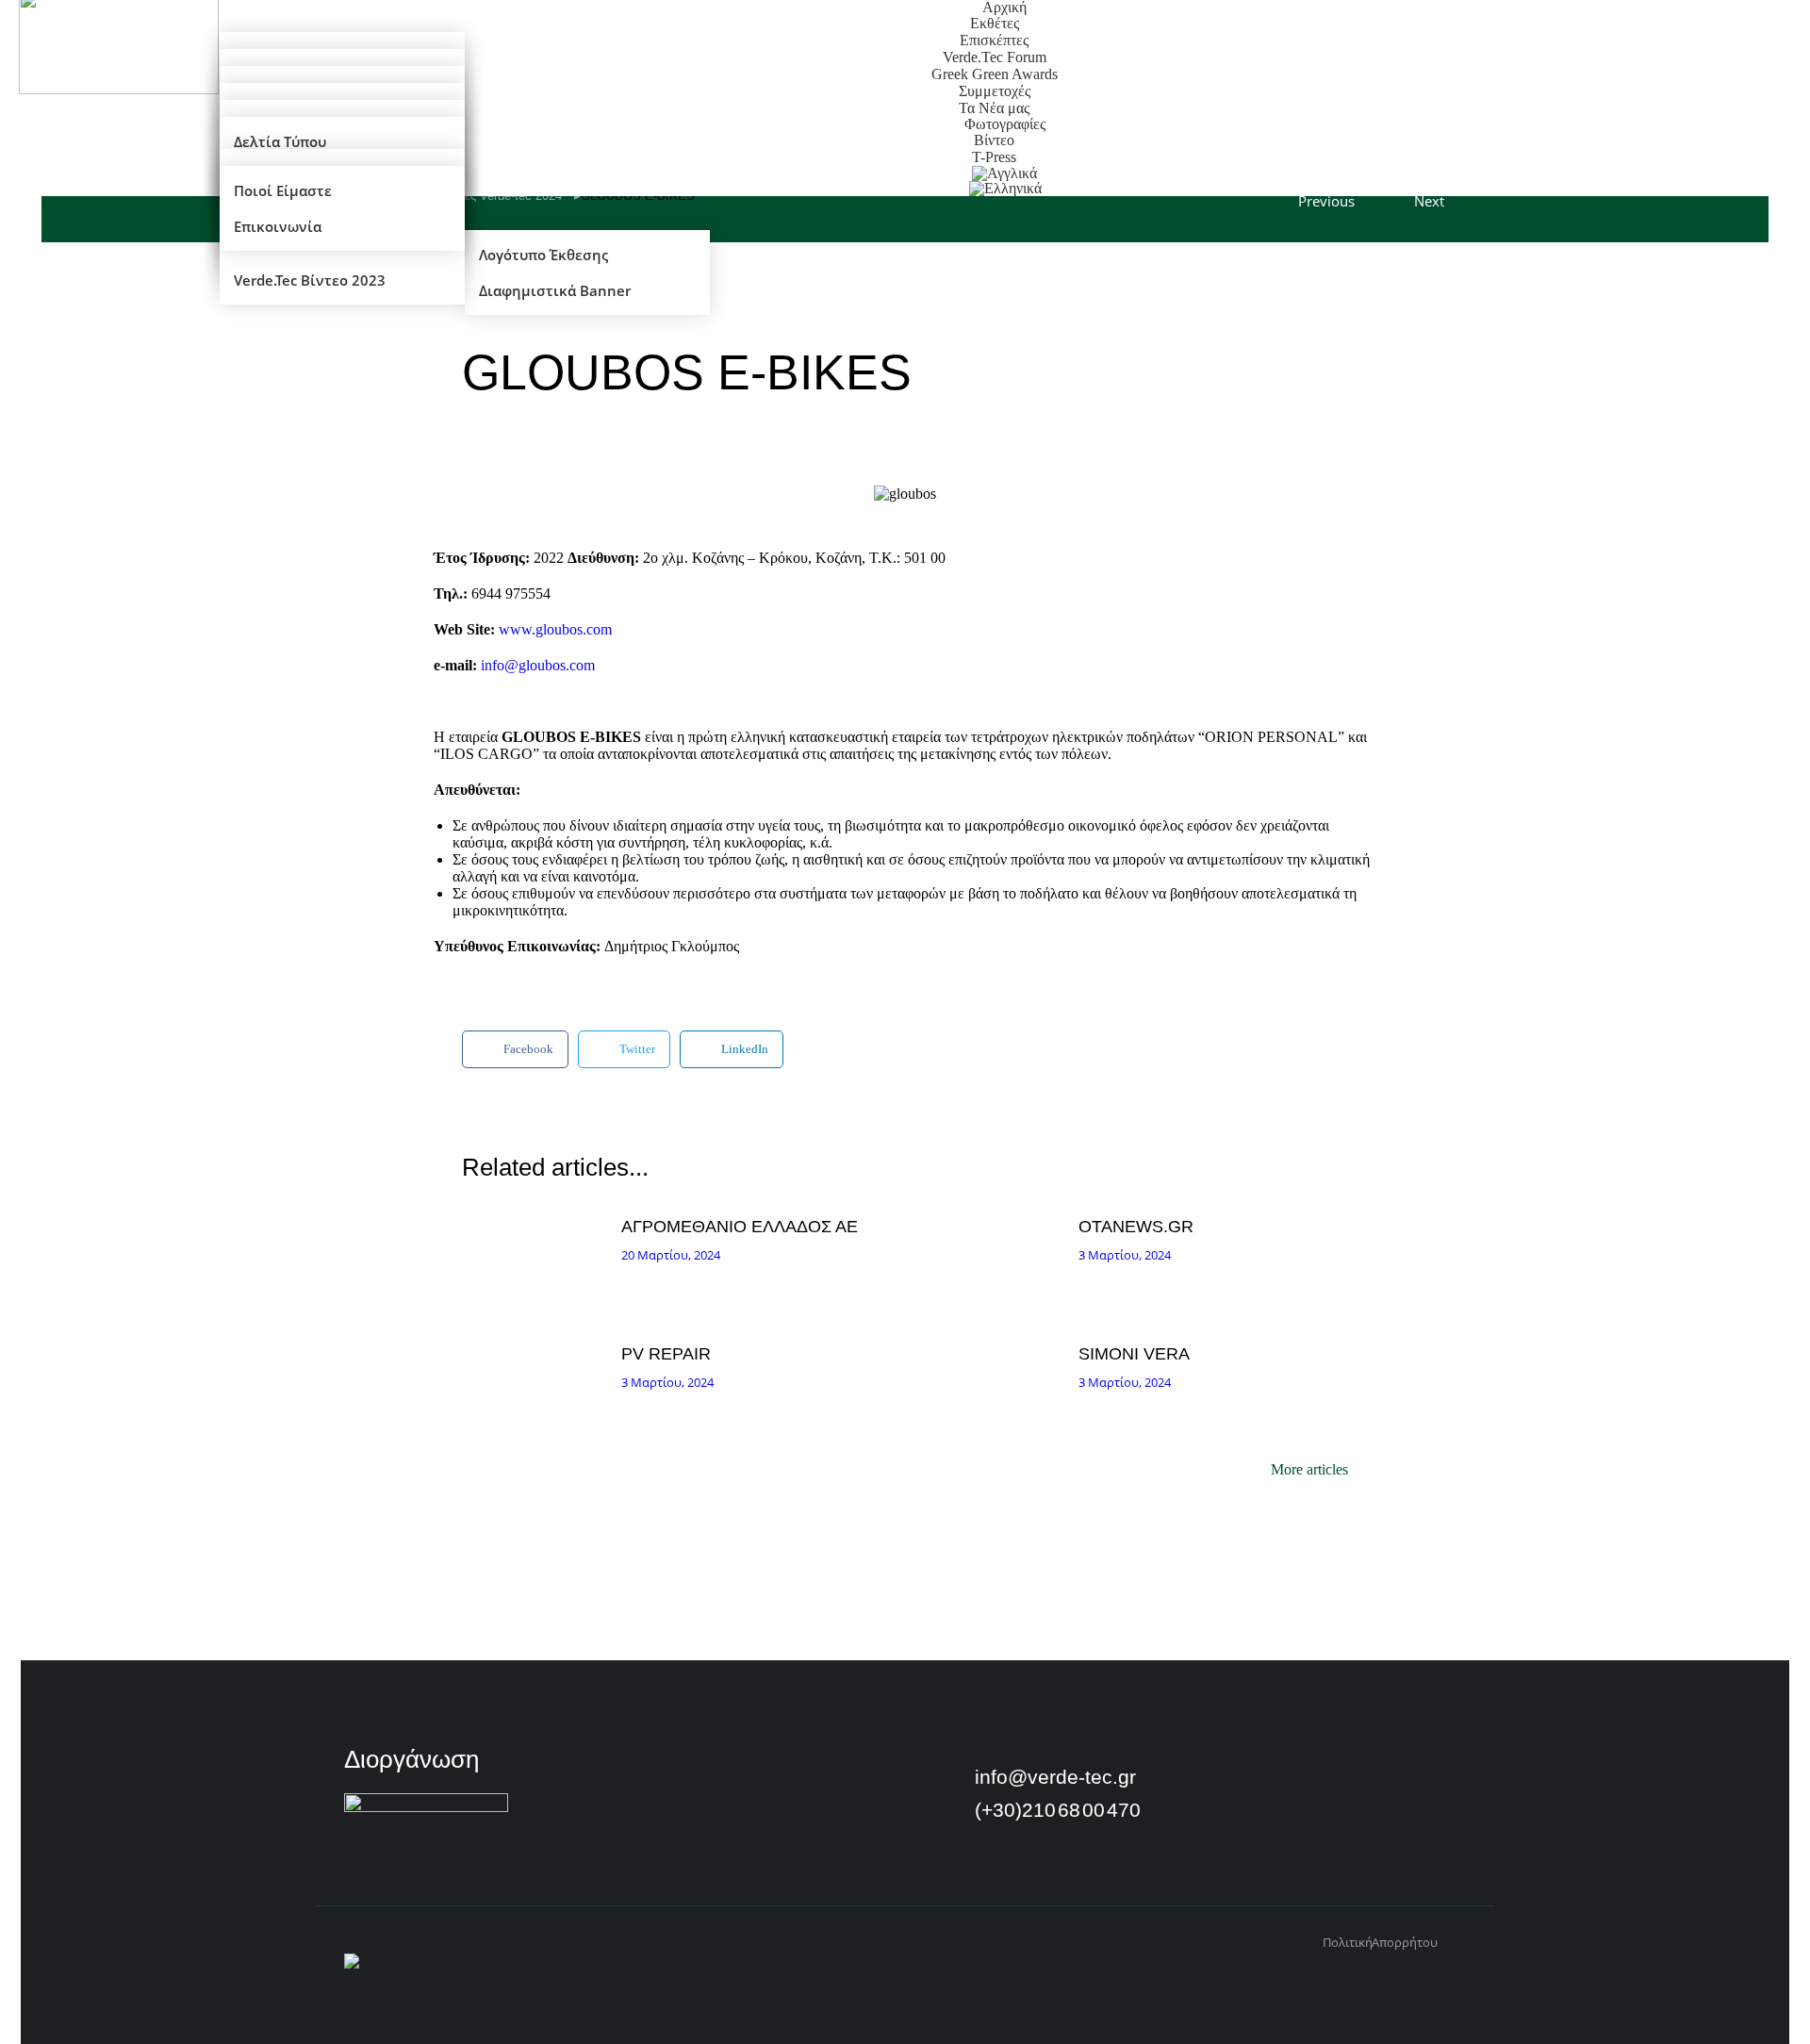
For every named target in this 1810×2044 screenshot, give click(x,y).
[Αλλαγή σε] (1005, 189)
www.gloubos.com (555, 629)
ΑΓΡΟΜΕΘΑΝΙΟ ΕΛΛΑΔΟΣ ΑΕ (740, 1227)
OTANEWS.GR (1136, 1227)
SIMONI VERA (1134, 1354)
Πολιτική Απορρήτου (1380, 1943)
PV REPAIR (666, 1354)
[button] (515, 1049)
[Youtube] (1292, 1784)
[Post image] (537, 1261)
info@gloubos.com (538, 665)
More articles (1309, 1470)
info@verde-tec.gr (1055, 1777)
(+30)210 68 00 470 (1058, 1810)
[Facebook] (1243, 1784)
